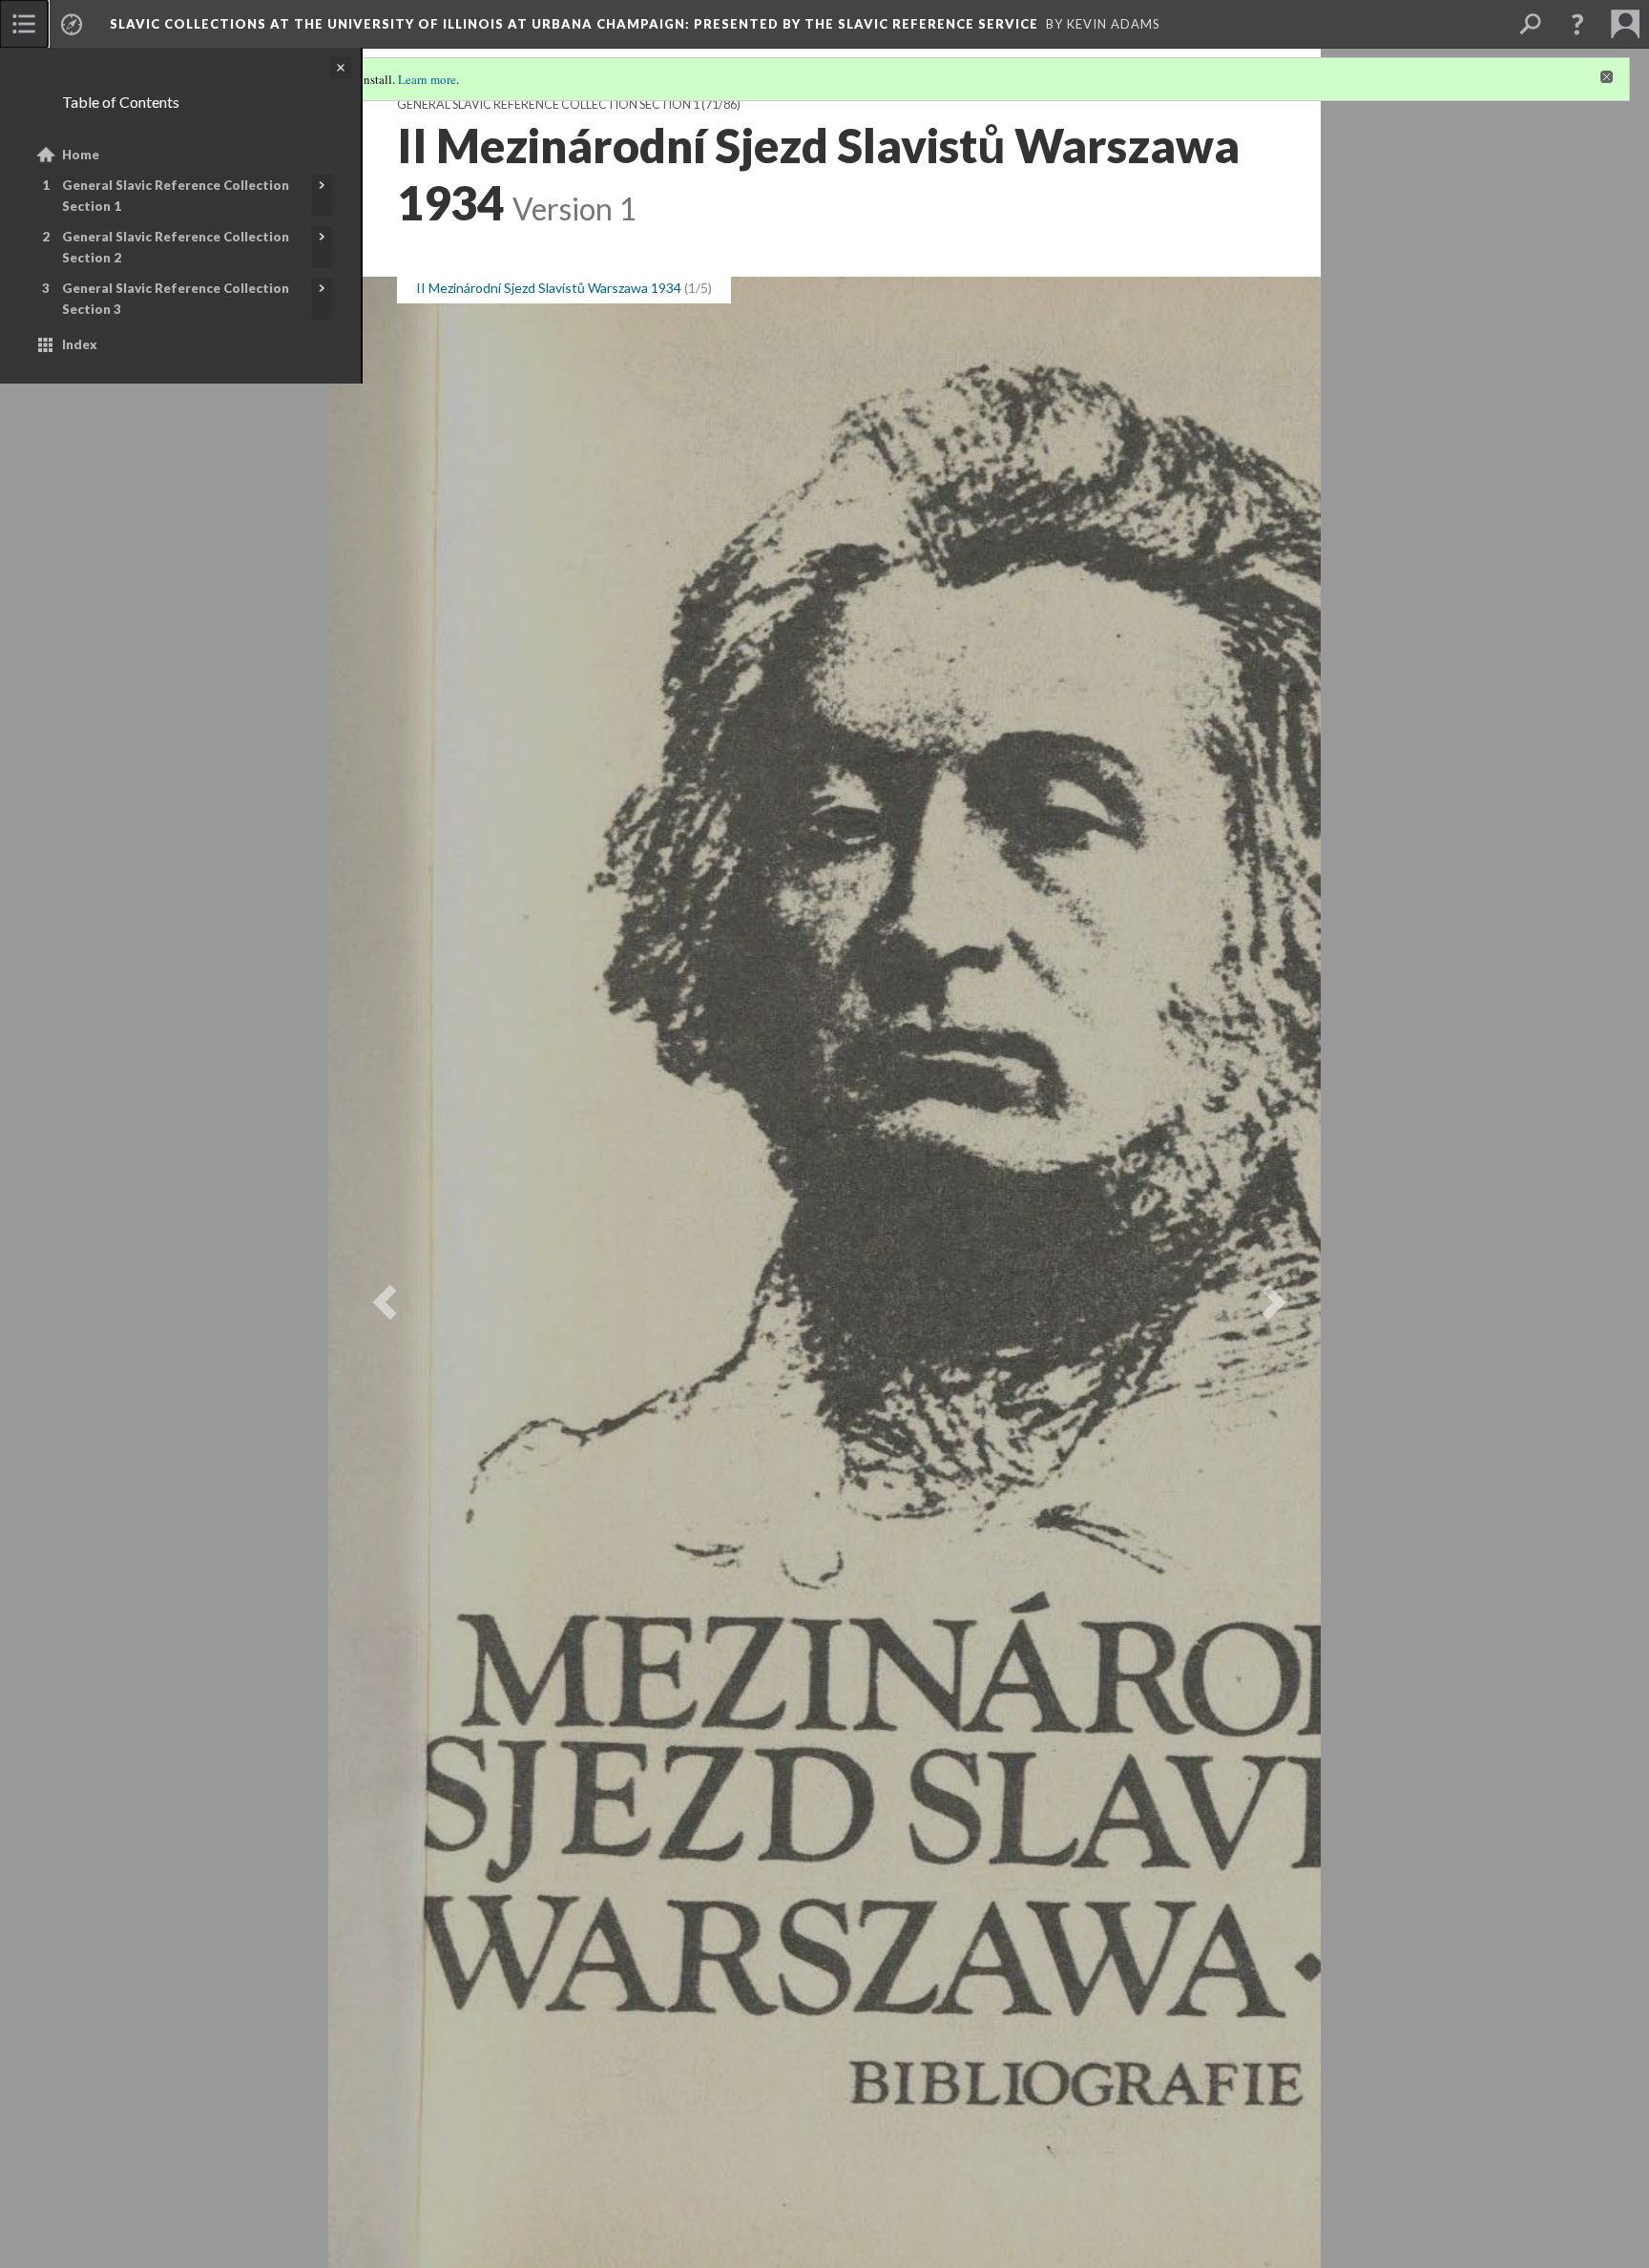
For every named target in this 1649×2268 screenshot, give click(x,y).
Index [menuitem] (80, 344)
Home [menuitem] (81, 155)
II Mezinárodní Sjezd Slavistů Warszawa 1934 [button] (549, 288)
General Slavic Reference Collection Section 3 (176, 299)
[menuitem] (24, 24)
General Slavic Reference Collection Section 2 (176, 247)
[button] (1577, 24)
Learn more (427, 79)
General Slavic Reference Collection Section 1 (176, 196)
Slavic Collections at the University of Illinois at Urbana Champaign (574, 24)
